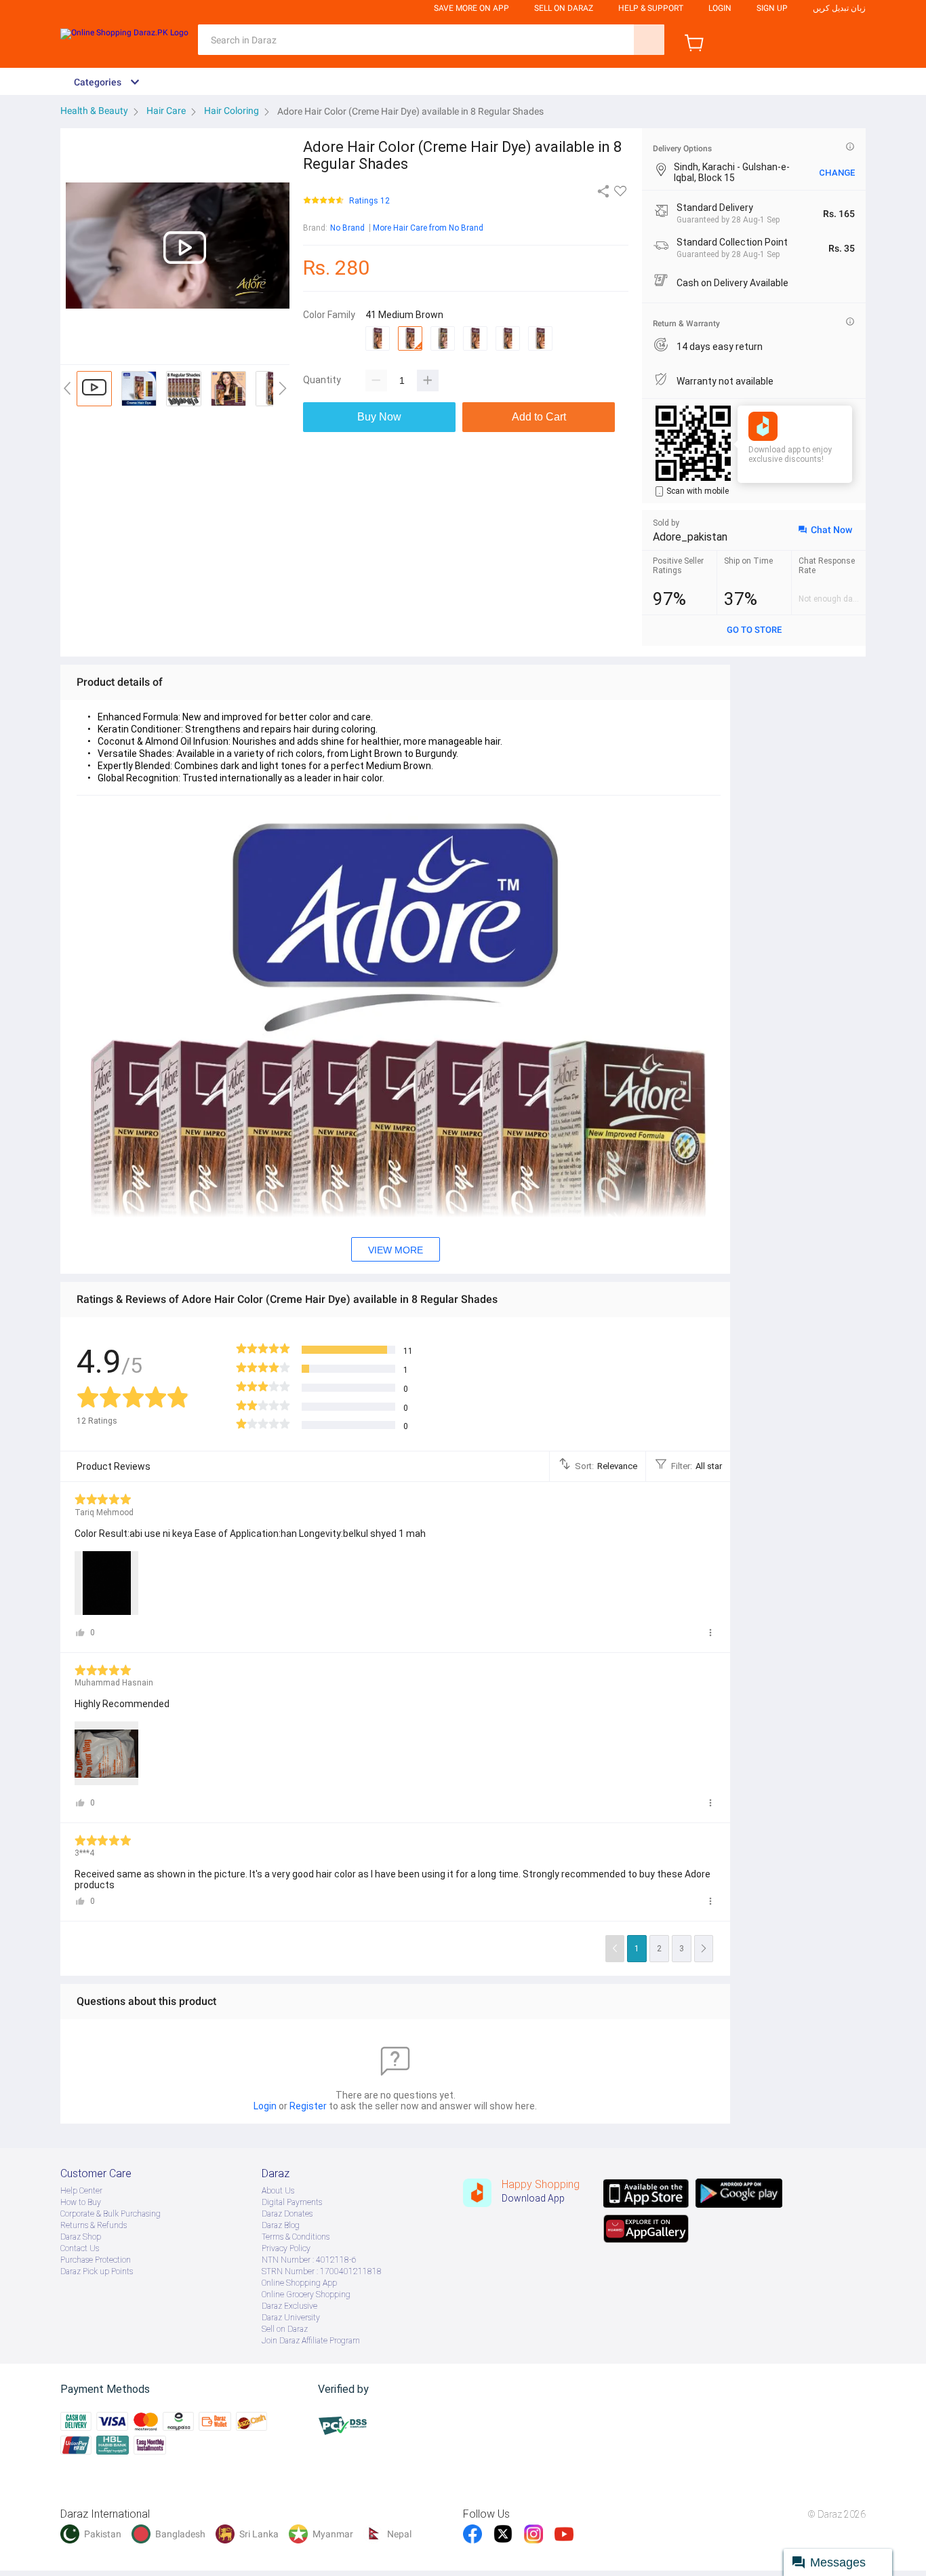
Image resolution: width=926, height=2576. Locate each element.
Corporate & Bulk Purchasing (110, 2214)
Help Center (81, 2191)
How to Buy (81, 2202)
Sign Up (772, 8)
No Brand (347, 228)
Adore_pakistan (690, 537)
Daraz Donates (287, 2214)
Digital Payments (292, 2202)
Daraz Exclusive (289, 2306)
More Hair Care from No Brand (428, 228)
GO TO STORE (754, 630)
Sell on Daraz (285, 2329)
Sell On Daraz (564, 8)
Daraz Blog (281, 2225)
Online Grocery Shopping (306, 2295)
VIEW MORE (396, 1250)
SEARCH (649, 40)
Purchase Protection (96, 2260)
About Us (278, 2191)
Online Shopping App (299, 2283)
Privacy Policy (286, 2248)
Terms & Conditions (296, 2237)
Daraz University (291, 2318)
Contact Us (80, 2248)
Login (720, 8)
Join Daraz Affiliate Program (311, 2341)
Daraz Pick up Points (97, 2271)
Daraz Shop (81, 2237)
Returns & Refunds (94, 2225)
